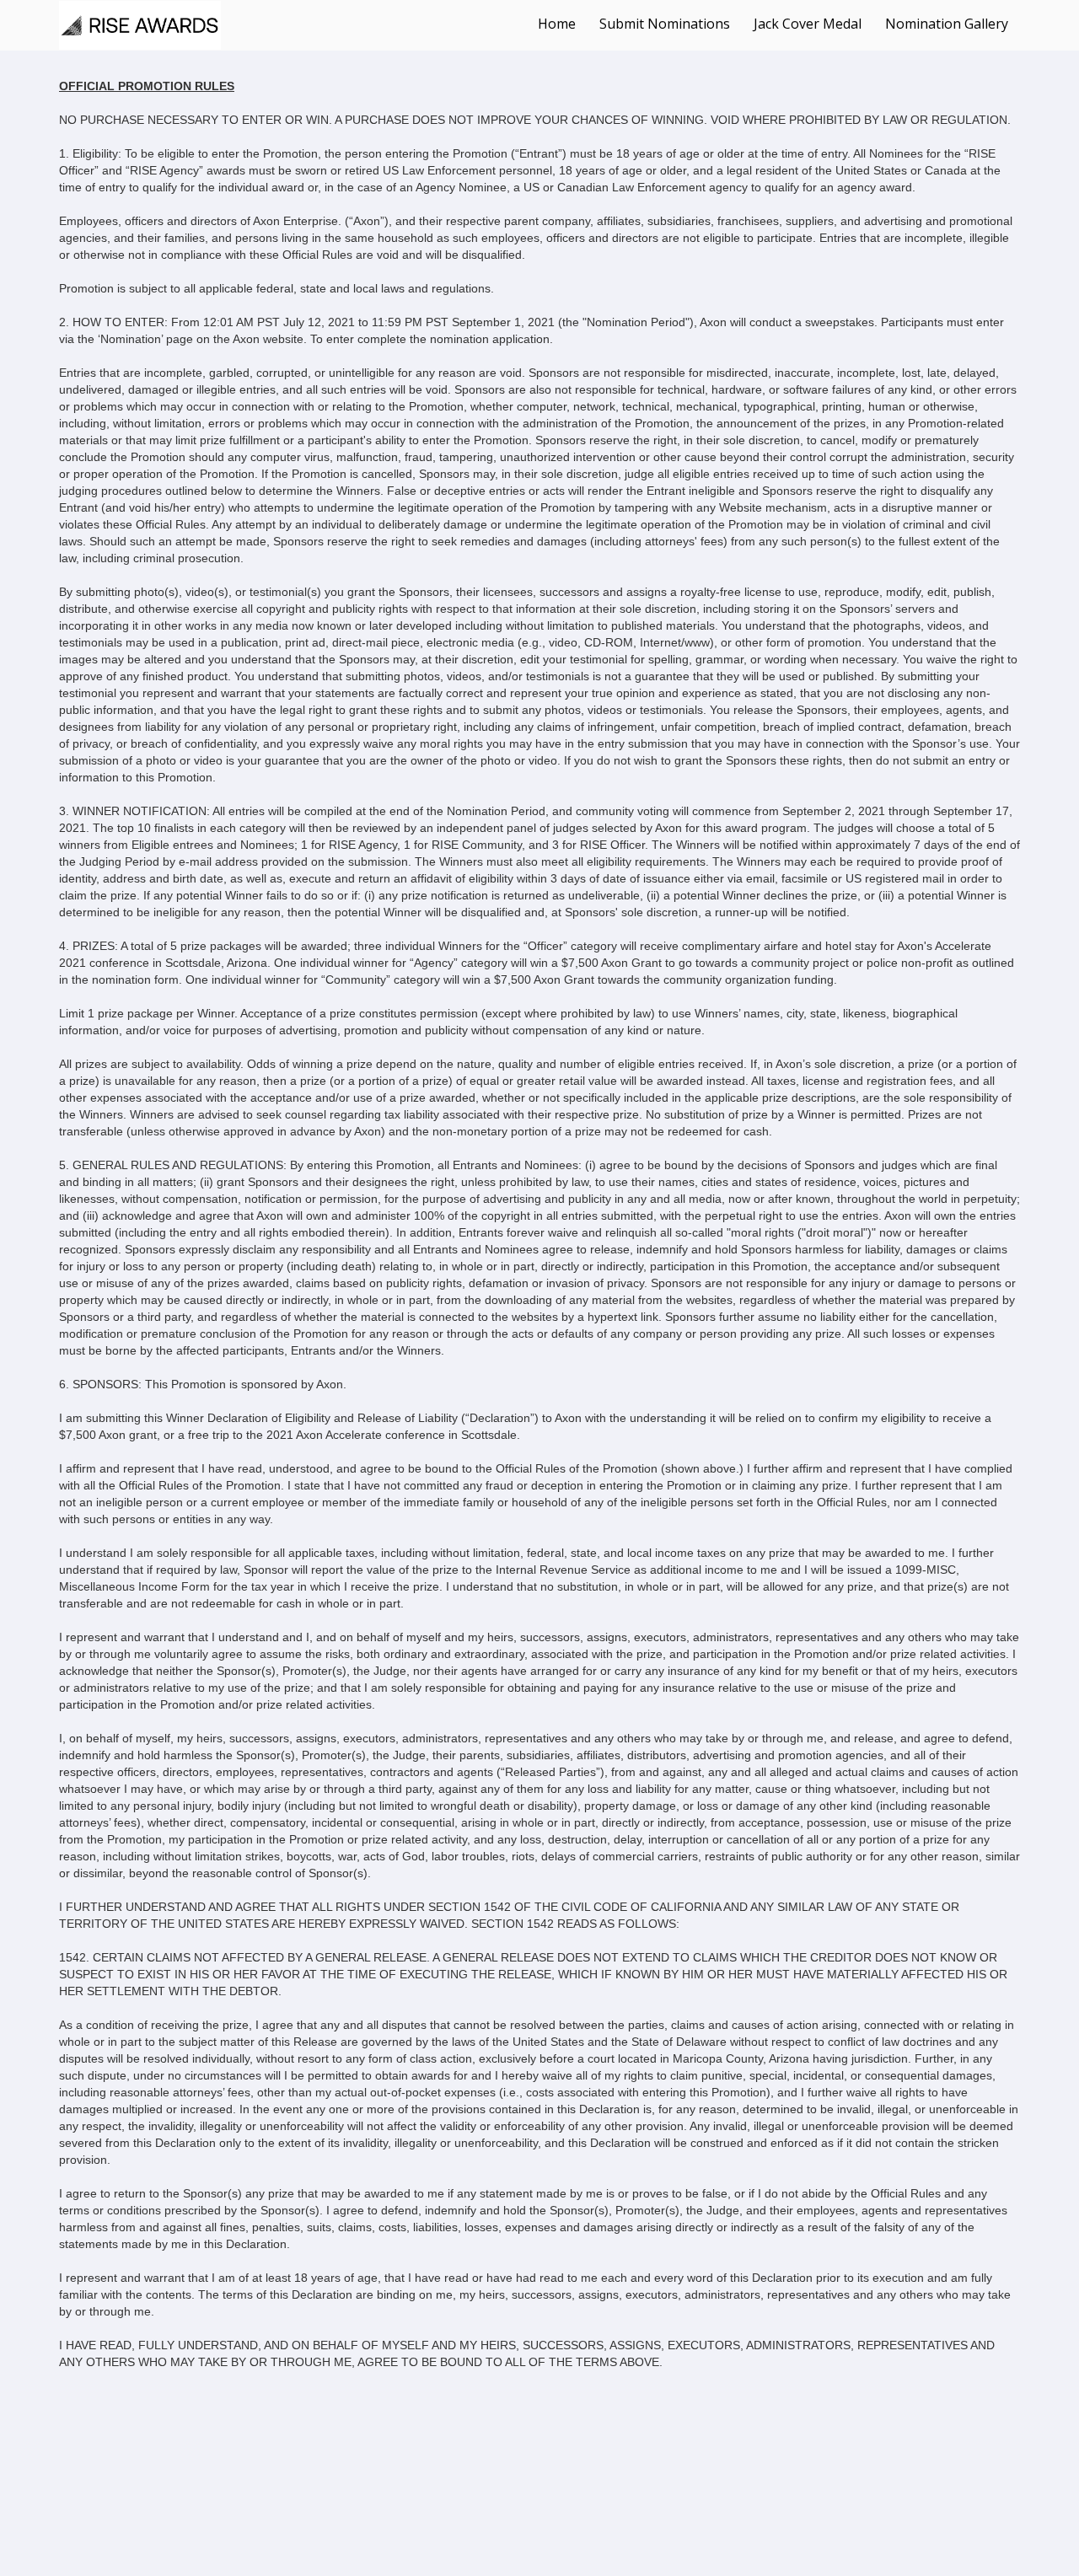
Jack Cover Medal (808, 24)
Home (557, 24)
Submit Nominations (665, 24)
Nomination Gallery (947, 24)
